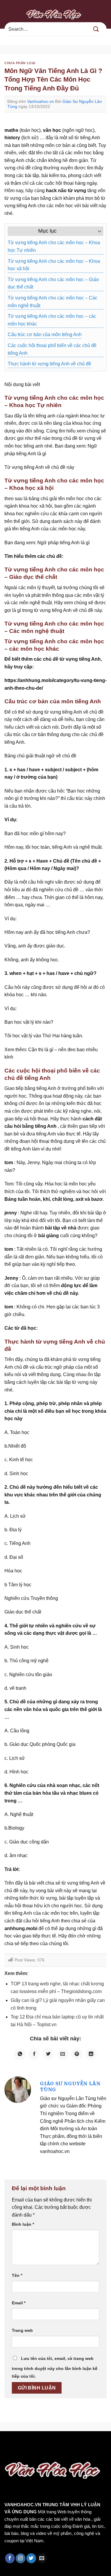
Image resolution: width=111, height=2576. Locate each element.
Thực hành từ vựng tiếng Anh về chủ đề (49, 364)
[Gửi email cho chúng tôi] (42, 2558)
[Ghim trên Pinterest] (77, 2054)
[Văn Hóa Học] (56, 14)
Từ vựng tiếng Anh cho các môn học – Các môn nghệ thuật (53, 302)
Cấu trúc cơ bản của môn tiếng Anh (45, 334)
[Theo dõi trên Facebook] (10, 2558)
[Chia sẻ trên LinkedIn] (91, 2054)
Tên (17, 2275)
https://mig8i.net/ (20, 2451)
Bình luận (23, 2224)
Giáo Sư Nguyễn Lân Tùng (70, 2086)
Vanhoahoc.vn (41, 101)
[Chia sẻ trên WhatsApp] (20, 2054)
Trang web (22, 2330)
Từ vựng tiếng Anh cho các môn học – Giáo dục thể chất (53, 283)
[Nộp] (96, 29)
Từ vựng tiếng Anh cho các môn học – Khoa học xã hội (54, 265)
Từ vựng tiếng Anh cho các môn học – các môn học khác (52, 320)
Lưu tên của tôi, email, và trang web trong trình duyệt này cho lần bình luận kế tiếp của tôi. (55, 2367)
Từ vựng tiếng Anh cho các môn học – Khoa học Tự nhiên (54, 246)
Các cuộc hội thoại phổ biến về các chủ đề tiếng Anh (52, 349)
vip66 (46, 2444)
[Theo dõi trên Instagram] (21, 2558)
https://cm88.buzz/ (75, 2444)
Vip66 (7, 2444)
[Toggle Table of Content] (97, 231)
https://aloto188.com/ (65, 2451)
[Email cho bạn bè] (63, 2054)
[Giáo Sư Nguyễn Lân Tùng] (18, 2090)
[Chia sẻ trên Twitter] (48, 2054)
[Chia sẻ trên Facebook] (34, 2054)
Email (19, 2303)
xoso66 (27, 2444)
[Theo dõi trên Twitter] (31, 2558)
